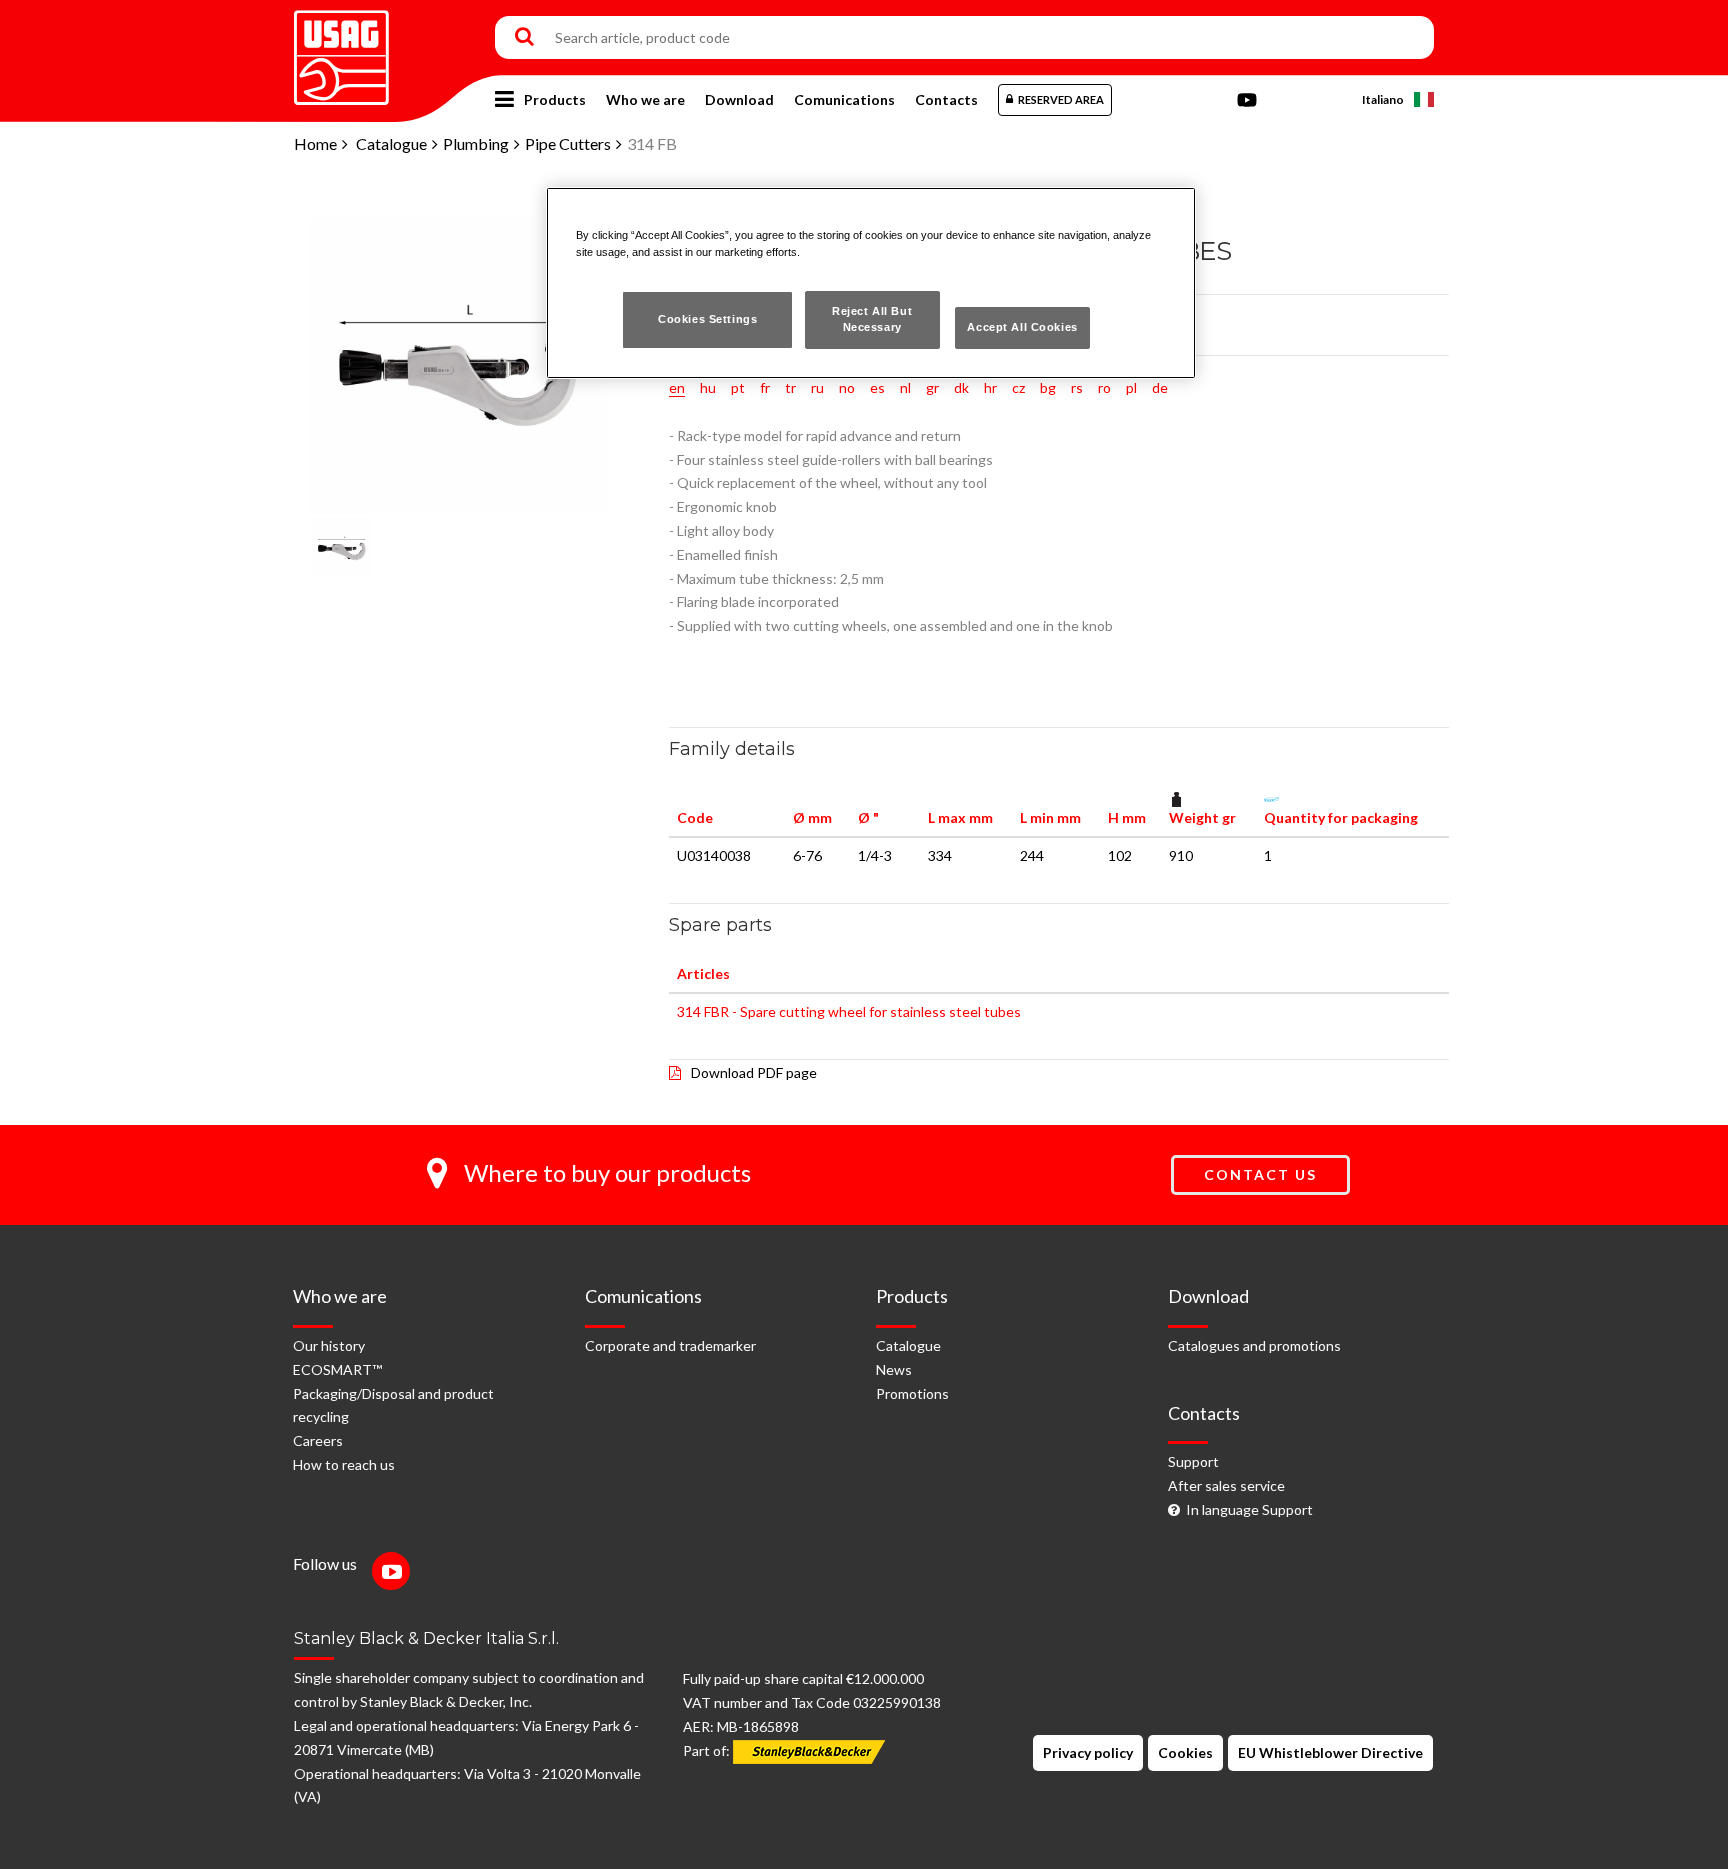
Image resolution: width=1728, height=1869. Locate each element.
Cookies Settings (707, 319)
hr (990, 387)
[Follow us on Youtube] (396, 1573)
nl (905, 387)
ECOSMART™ (337, 1369)
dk (961, 387)
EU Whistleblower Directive (1330, 1752)
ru (817, 387)
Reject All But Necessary (872, 319)
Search (524, 38)
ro (1104, 387)
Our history (329, 1345)
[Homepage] (341, 50)
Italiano (1383, 99)
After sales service (1226, 1485)
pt (738, 387)
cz (1018, 387)
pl (1131, 387)
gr (932, 387)
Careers (318, 1440)
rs (1077, 387)
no (847, 387)
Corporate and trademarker (670, 1345)
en (677, 387)
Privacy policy (1088, 1752)
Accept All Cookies (1022, 327)
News (894, 1369)
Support (1193, 1461)
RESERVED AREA (1061, 99)
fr (765, 387)
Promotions (912, 1393)
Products (555, 99)
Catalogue (391, 143)
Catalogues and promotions (1254, 1345)
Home (315, 143)
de (1160, 387)
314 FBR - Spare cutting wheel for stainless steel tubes (849, 1011)
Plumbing (476, 143)
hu (708, 387)
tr (790, 387)
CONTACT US (1260, 1174)
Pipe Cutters (568, 143)
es (877, 387)
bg (1048, 387)
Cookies (1185, 1752)
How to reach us (344, 1464)
